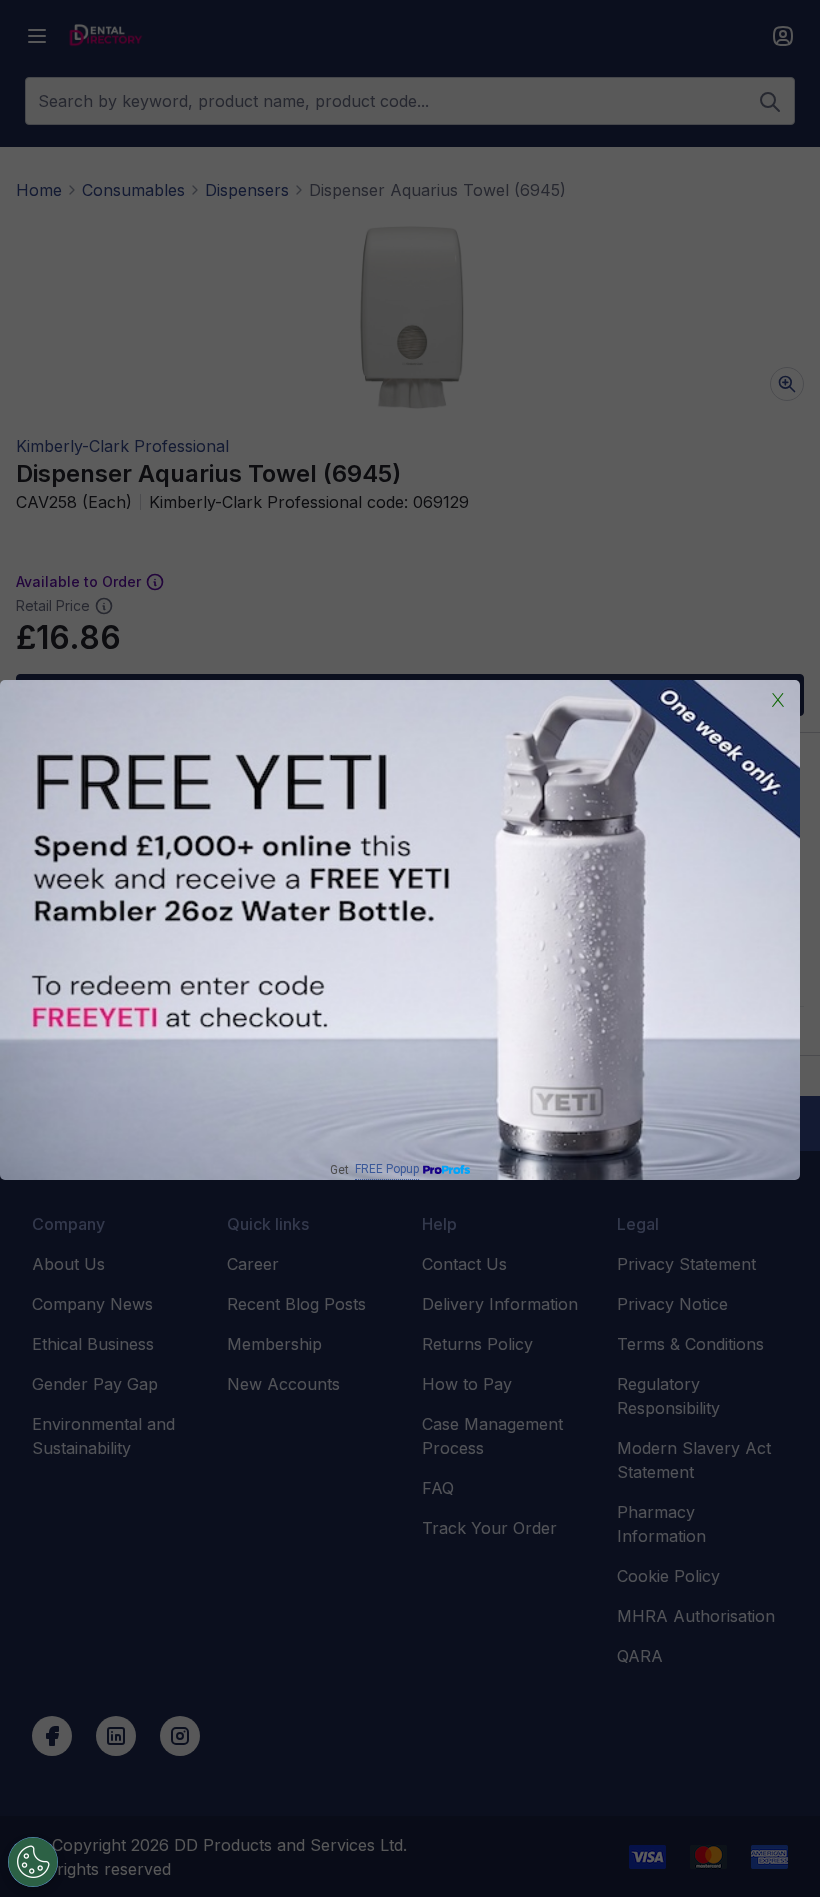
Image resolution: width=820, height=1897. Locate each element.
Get (374, 1169)
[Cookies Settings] (33, 1862)
